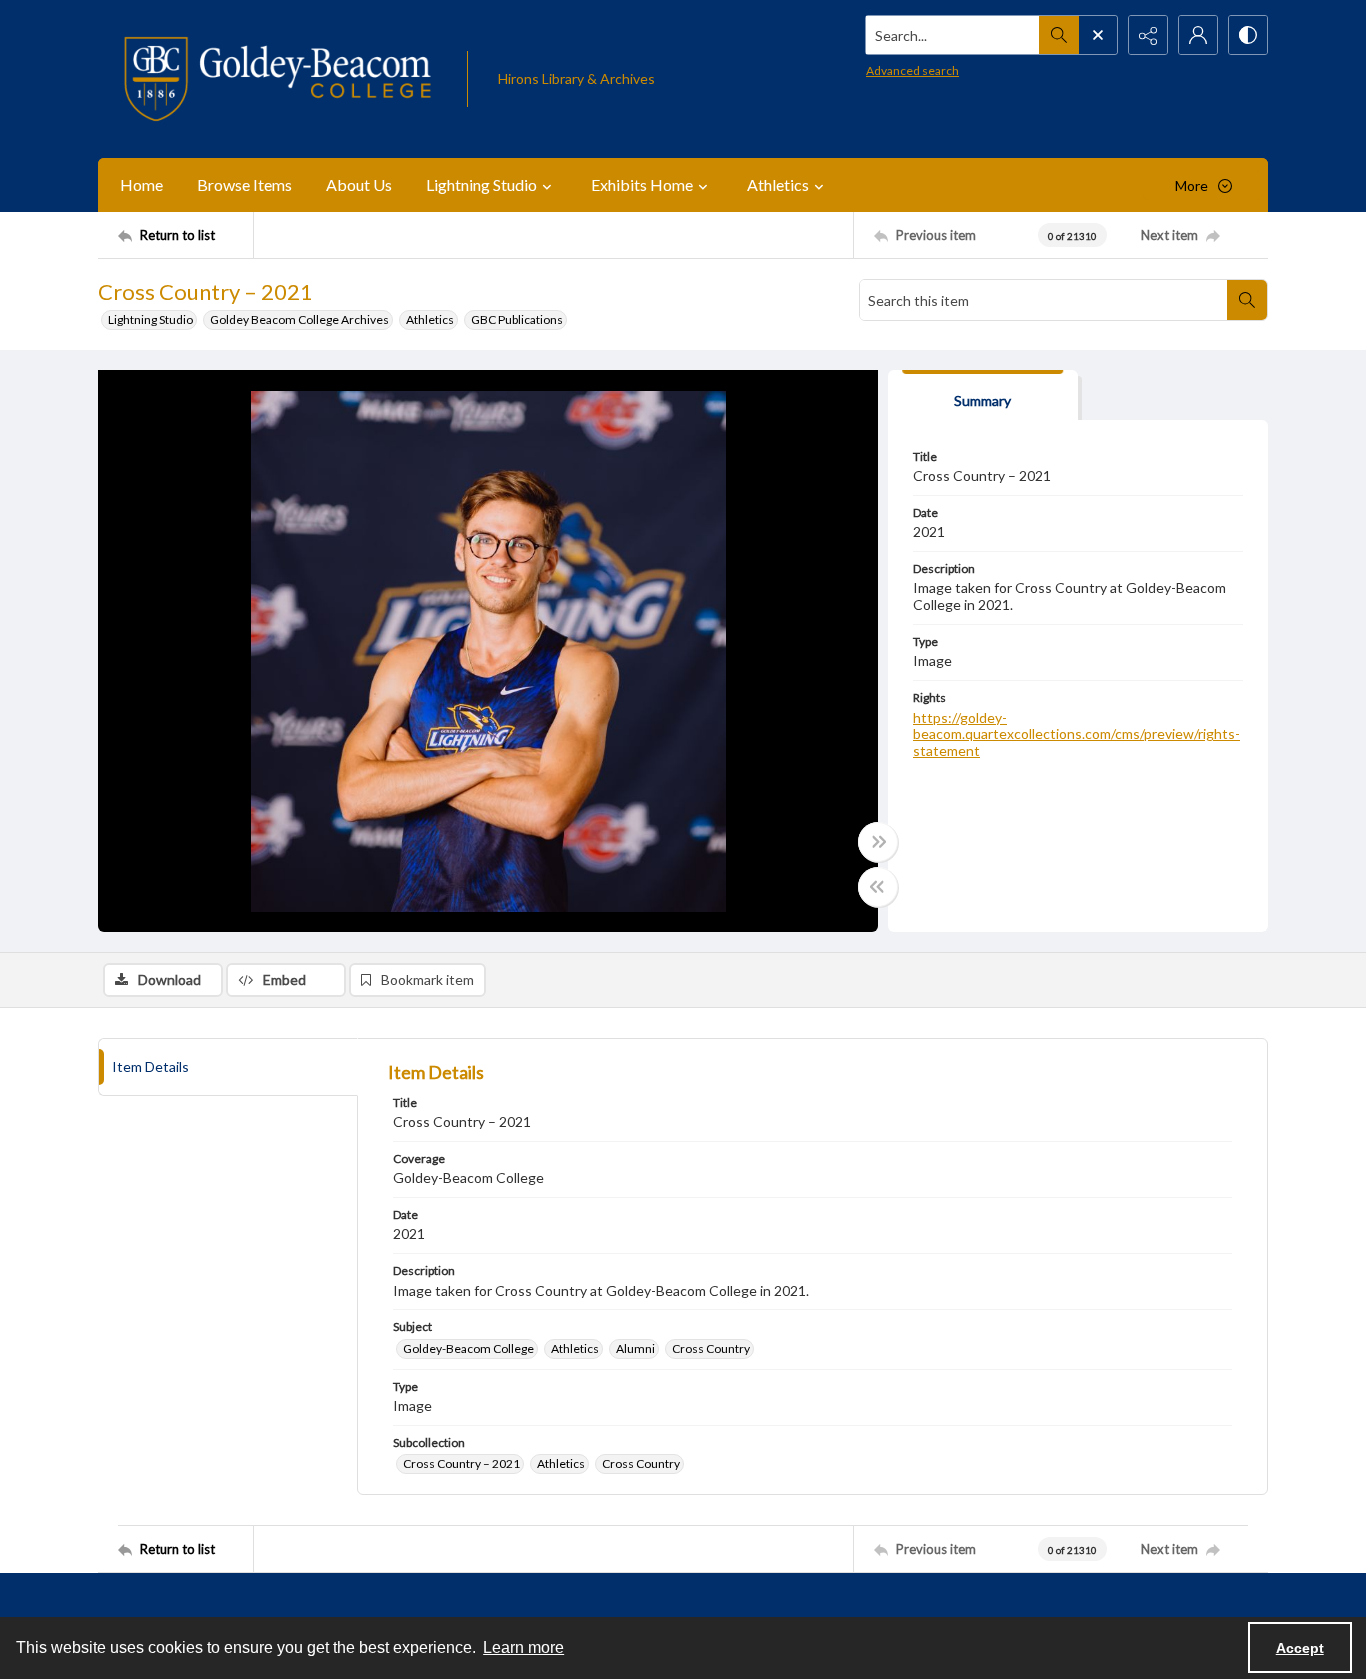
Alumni (635, 1348)
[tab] (983, 395)
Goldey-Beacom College (468, 1348)
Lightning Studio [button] (481, 184)
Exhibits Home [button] (642, 184)
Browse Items (244, 184)
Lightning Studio (150, 319)
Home (141, 184)
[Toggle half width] (878, 887)
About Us (359, 184)
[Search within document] (1247, 300)
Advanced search (912, 70)
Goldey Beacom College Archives (299, 319)
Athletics (430, 319)
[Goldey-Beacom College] (277, 79)
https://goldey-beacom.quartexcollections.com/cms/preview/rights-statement (1076, 734)
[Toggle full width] (878, 842)
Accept (1300, 1648)
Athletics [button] (778, 184)
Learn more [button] (523, 1647)
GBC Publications (517, 319)
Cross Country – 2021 (461, 1463)
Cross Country (711, 1348)
